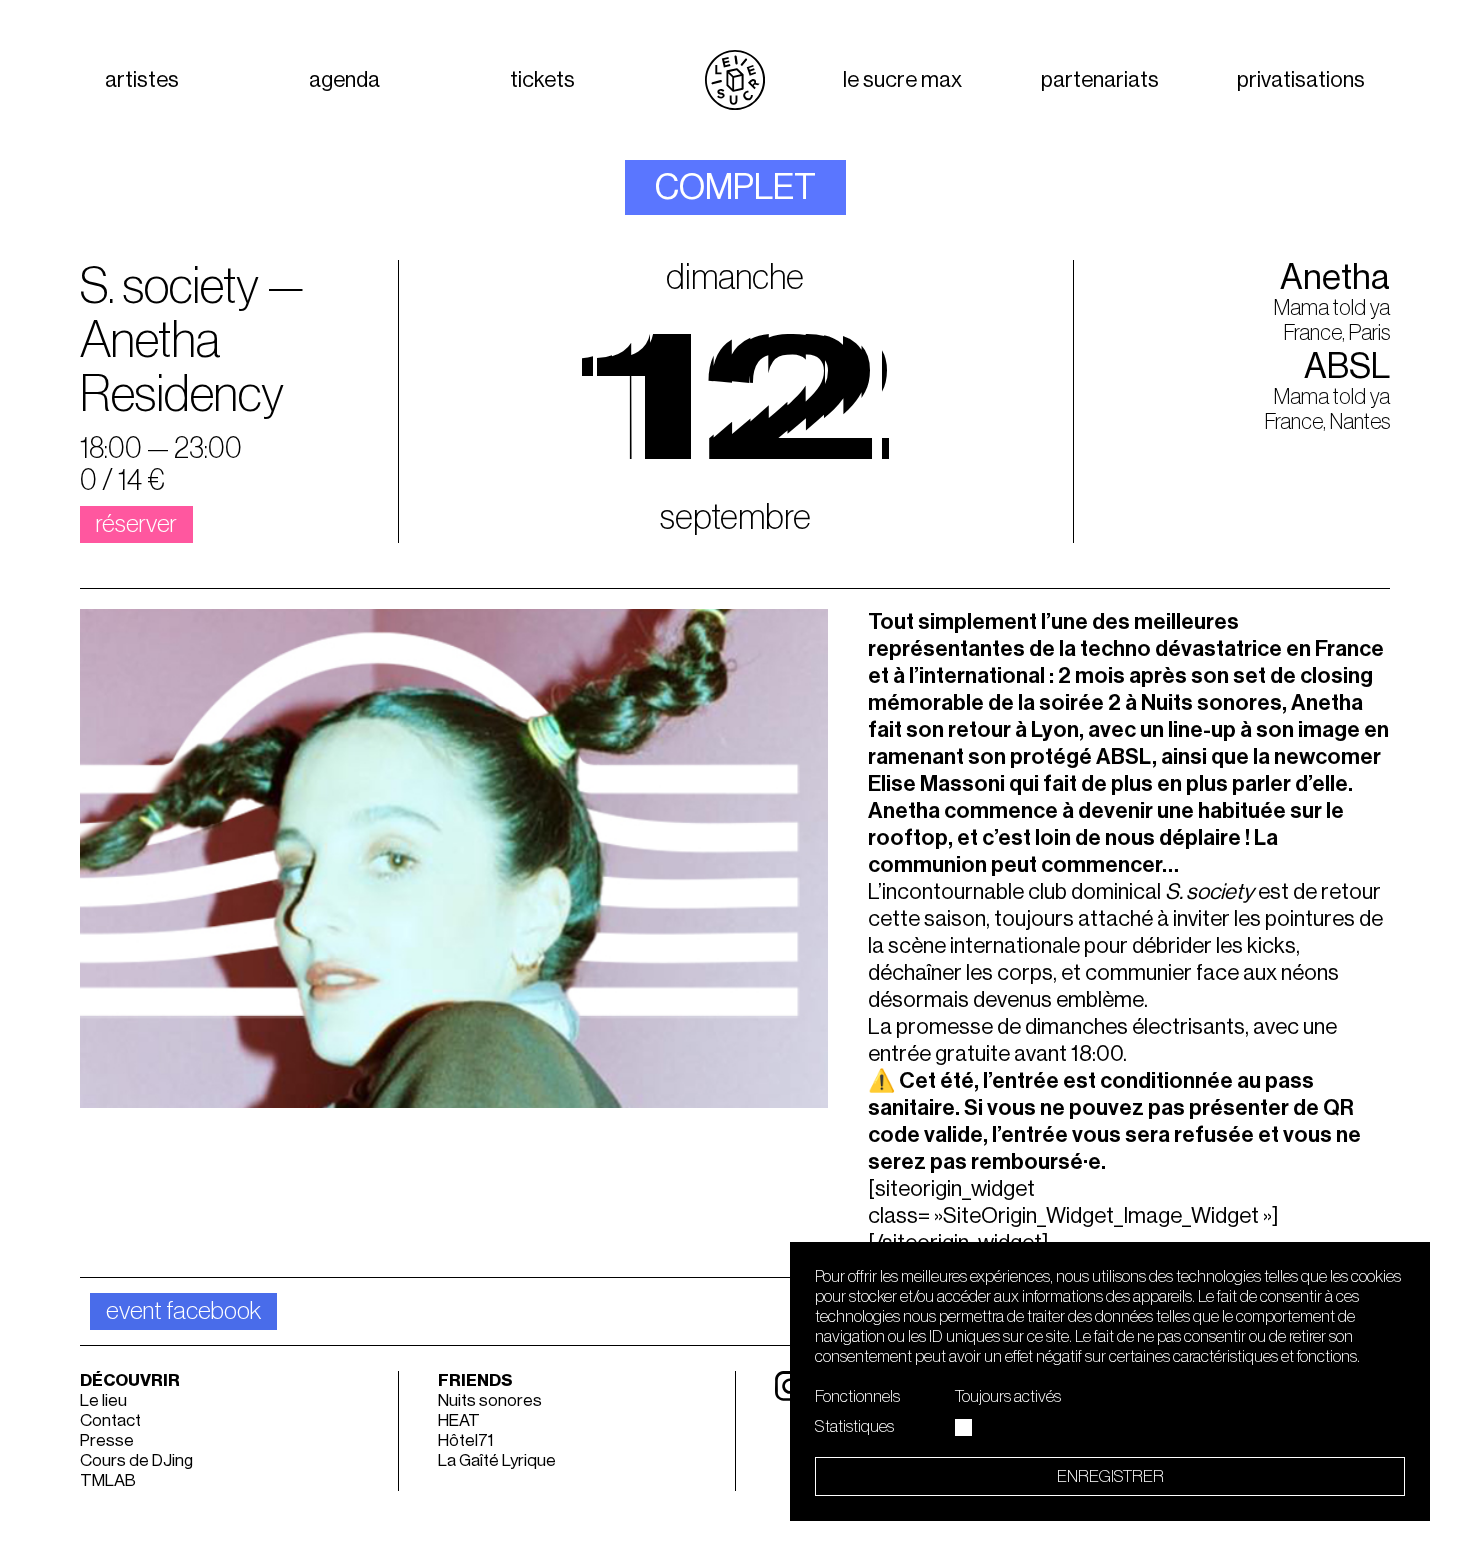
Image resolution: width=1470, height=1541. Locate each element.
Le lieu (103, 1400)
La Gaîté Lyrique (497, 1460)
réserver (136, 524)
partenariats (1100, 80)
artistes (142, 80)
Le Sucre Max (902, 80)
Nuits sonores (490, 1400)
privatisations (1301, 80)
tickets (542, 80)
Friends (475, 1380)
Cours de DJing (136, 1460)
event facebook (183, 1311)
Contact (110, 1420)
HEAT (459, 1420)
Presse (107, 1440)
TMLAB (108, 1480)
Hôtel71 (465, 1440)
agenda (344, 80)
